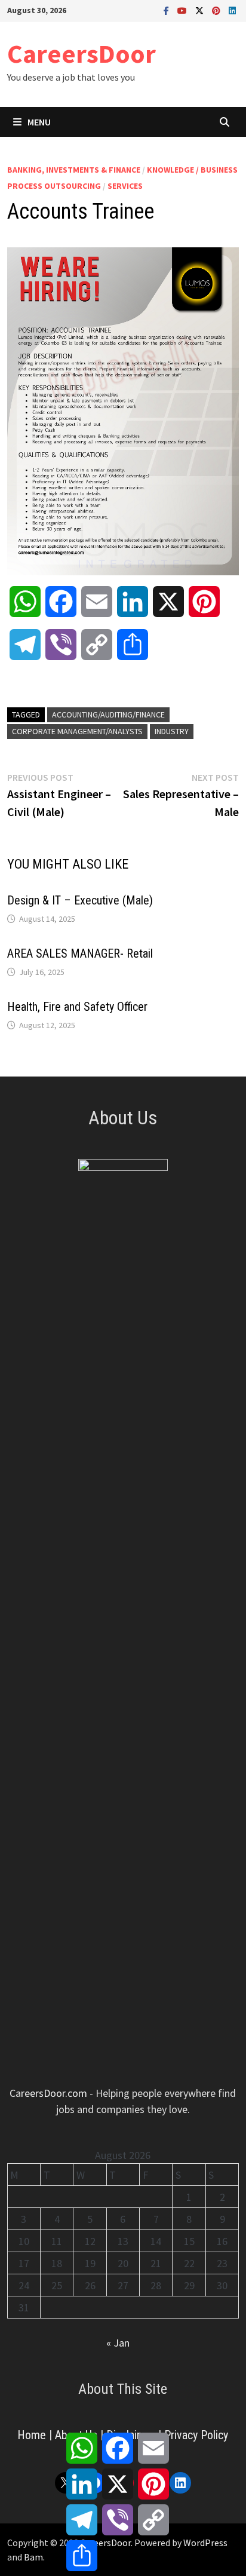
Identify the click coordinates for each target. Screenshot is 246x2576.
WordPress (205, 2543)
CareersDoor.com (48, 2093)
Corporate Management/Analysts (77, 731)
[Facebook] (167, 10)
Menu (39, 122)
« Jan (118, 2343)
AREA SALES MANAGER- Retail (80, 953)
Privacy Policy (196, 2435)
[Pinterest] (217, 10)
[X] (201, 10)
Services (125, 186)
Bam (33, 2557)
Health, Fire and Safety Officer (77, 1007)
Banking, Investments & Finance (74, 170)
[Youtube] (183, 10)
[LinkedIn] (232, 10)
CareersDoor (82, 53)
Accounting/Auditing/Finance (108, 714)
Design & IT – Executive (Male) (80, 900)
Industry (172, 731)
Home (32, 2435)
